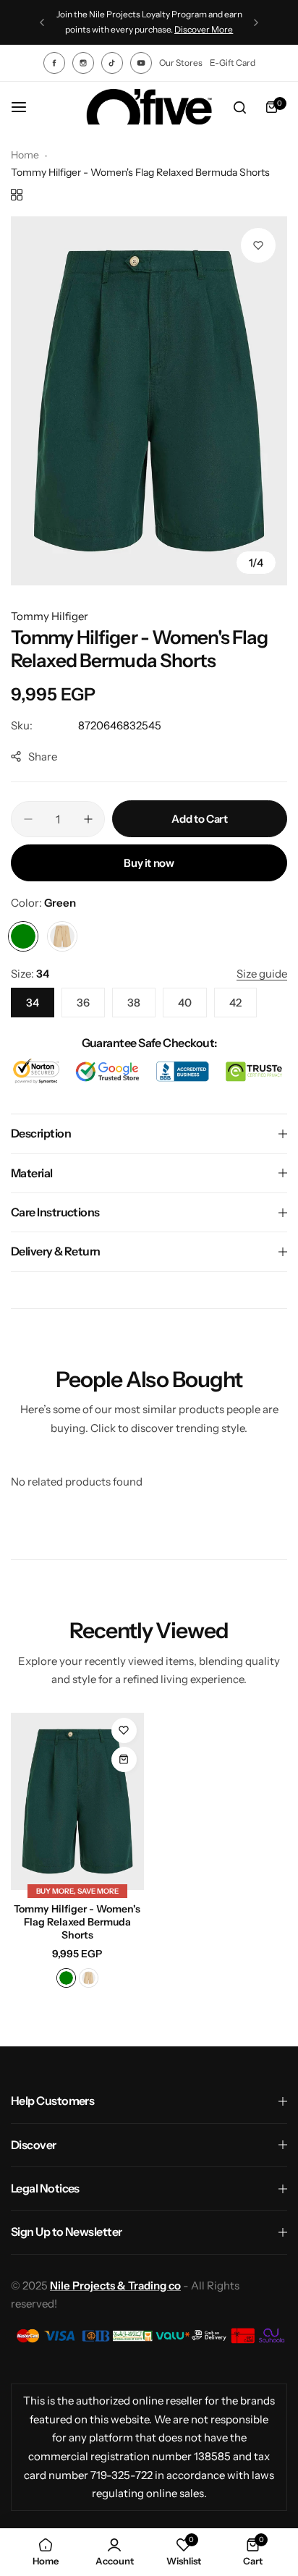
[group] (149, 401)
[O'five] (149, 107)
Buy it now (149, 863)
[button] (42, 22)
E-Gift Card (233, 63)
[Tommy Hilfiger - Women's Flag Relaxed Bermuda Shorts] (77, 1801)
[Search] (239, 107)
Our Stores (181, 63)
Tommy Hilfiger (50, 616)
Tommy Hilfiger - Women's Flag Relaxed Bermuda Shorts (77, 1922)
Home (25, 155)
